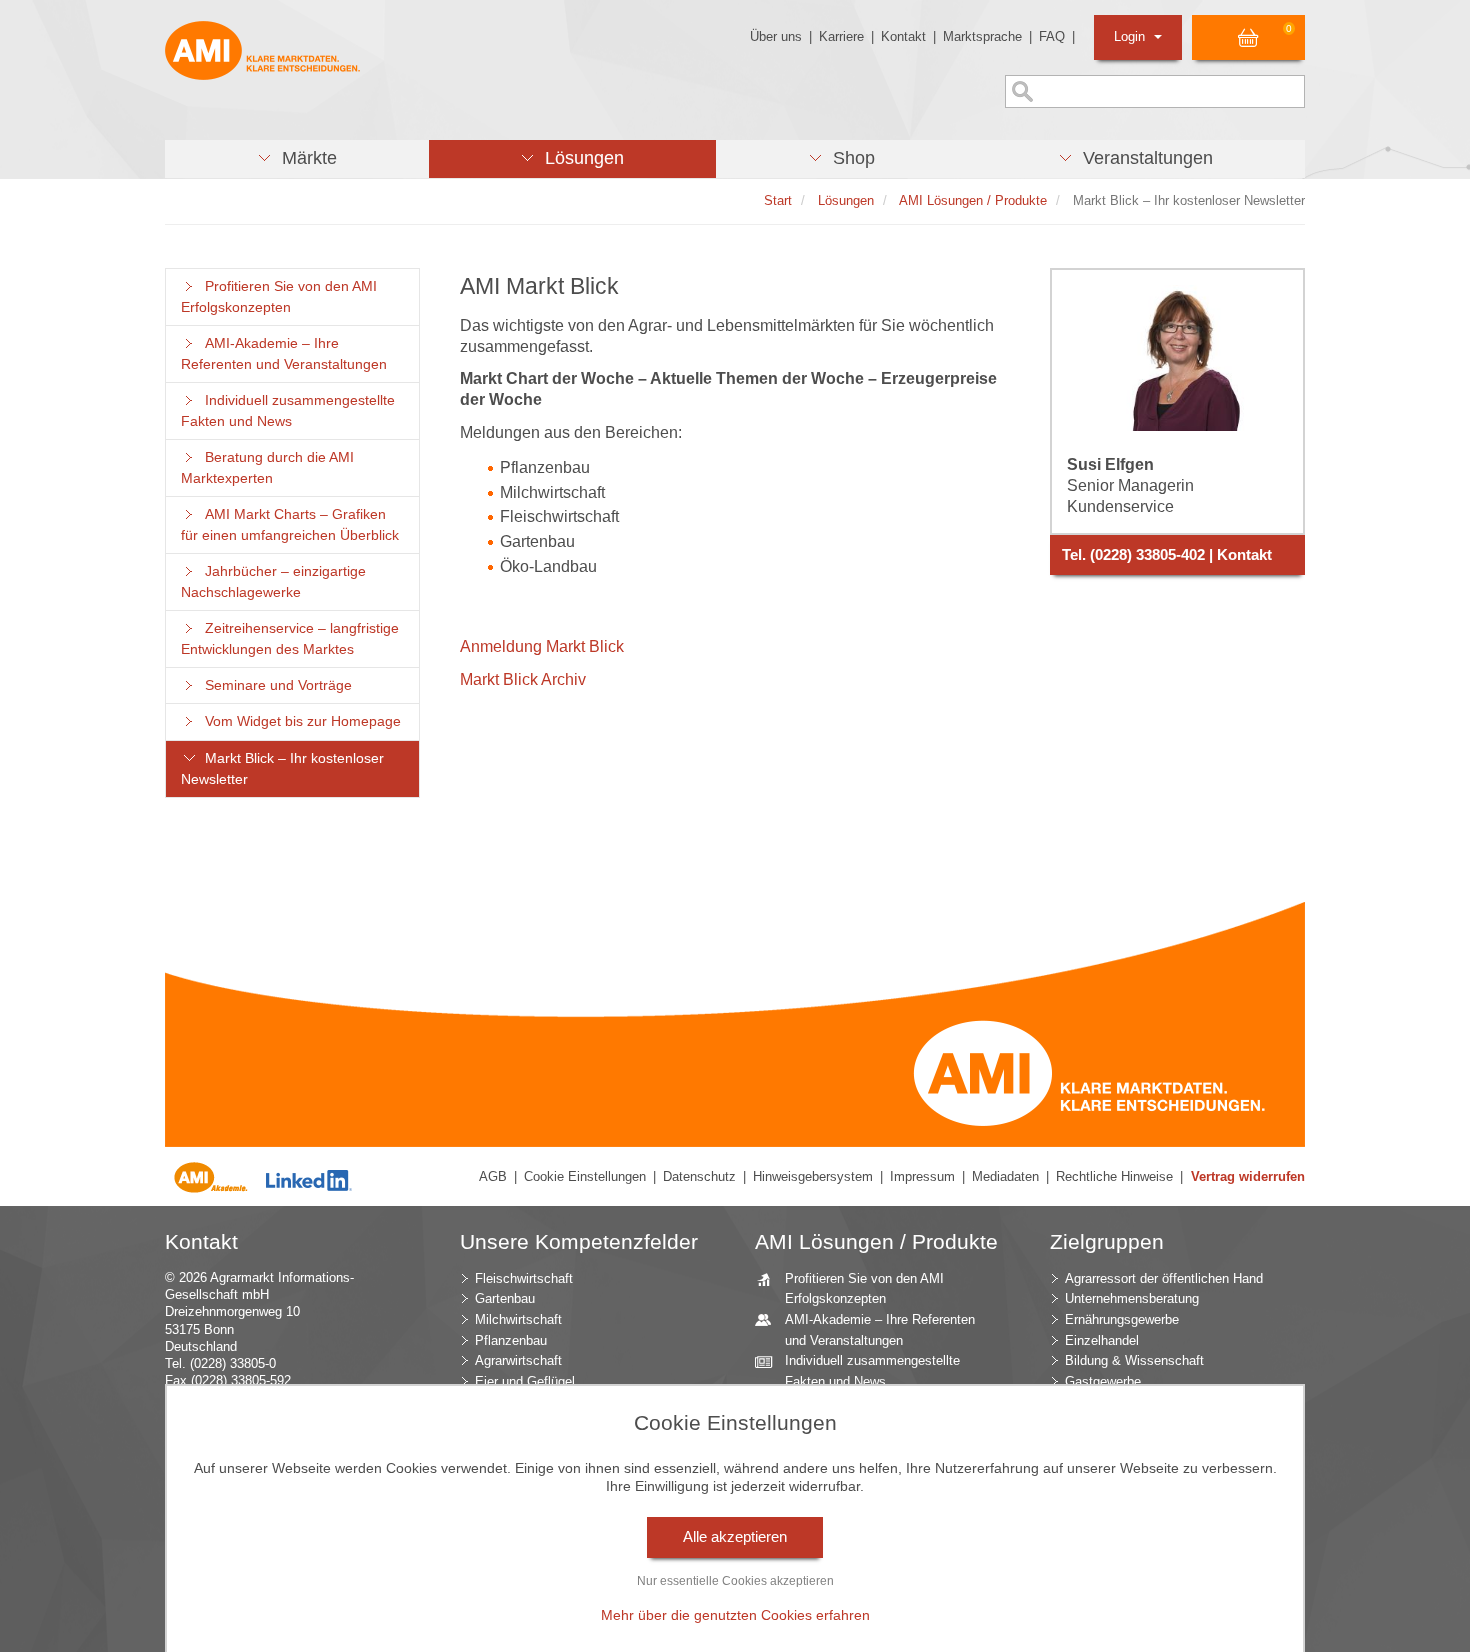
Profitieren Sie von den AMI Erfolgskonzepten (279, 297)
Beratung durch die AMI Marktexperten (267, 468)
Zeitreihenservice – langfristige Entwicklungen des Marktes (290, 639)
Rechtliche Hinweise (1114, 1176)
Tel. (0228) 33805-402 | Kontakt (1167, 555)
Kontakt (903, 36)
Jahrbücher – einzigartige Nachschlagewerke (273, 582)
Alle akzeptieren (735, 1537)
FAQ (1052, 36)
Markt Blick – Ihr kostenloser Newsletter (282, 769)
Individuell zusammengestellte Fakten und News (288, 411)
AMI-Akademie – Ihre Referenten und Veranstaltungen (284, 354)
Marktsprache (982, 36)
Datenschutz (699, 1176)
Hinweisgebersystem (813, 1176)
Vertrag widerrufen (1248, 1176)
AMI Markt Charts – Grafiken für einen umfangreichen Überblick (290, 525)
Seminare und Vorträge (274, 685)
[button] (297, 159)
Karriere (841, 36)
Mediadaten (1005, 1176)
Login (1131, 36)
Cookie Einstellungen (585, 1176)
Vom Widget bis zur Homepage (299, 721)
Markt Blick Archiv (523, 679)
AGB (493, 1176)
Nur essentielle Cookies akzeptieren (735, 1581)
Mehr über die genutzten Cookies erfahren (735, 1615)
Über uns (776, 36)
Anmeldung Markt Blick (542, 646)
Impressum (922, 1176)
